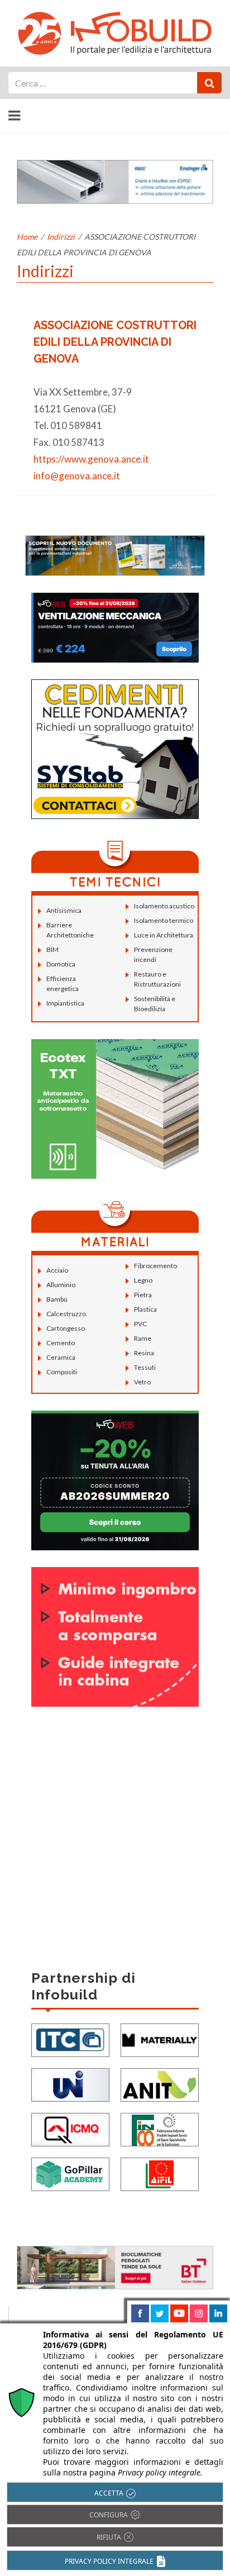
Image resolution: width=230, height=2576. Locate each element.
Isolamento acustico (164, 906)
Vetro (142, 1382)
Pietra (143, 1295)
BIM (52, 949)
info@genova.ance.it (77, 476)
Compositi (62, 1372)
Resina (144, 1353)
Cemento (61, 1343)
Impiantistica (65, 1003)
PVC (140, 1324)
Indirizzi (61, 237)
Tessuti (145, 1367)
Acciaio (57, 1270)
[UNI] (70, 2084)
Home (27, 237)
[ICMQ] (70, 2128)
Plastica (145, 1309)
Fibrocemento (155, 1266)
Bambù (57, 1299)
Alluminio (61, 1285)
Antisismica (64, 910)
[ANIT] (160, 2084)
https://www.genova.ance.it (91, 459)
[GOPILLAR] (70, 2173)
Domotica (61, 964)
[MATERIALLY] (160, 2039)
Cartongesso (66, 1328)
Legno (143, 1280)
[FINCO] (160, 2128)
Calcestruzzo (66, 1314)
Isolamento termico (164, 920)
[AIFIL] (160, 2173)
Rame (143, 1338)
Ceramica (61, 1357)
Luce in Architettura (164, 935)
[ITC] (70, 2039)
